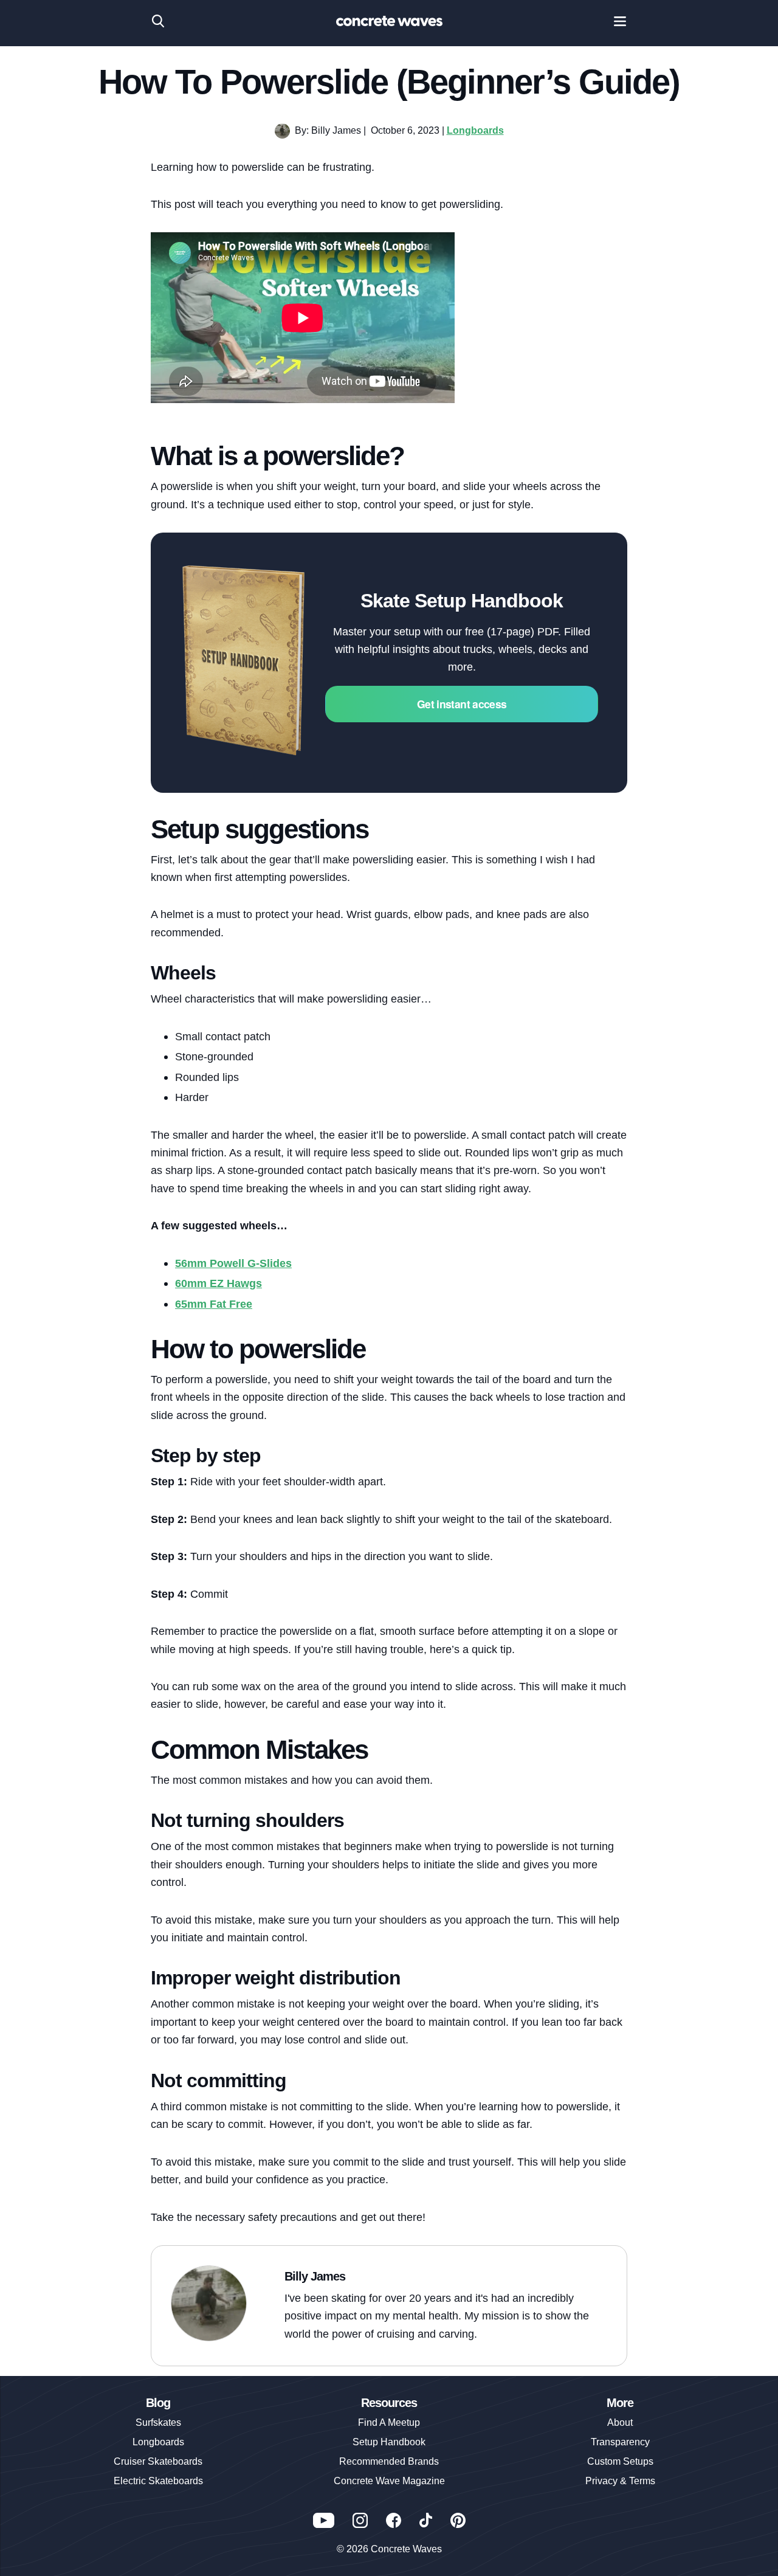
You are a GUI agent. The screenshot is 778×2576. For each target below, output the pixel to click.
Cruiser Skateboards (158, 2461)
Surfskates (158, 2422)
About (620, 2422)
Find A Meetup (389, 2422)
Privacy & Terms (620, 2481)
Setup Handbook (389, 2442)
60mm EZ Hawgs (219, 1283)
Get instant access (462, 704)
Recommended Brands (389, 2461)
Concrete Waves (406, 2549)
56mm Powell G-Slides (233, 1263)
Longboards (475, 130)
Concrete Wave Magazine (389, 2481)
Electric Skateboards (158, 2481)
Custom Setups (620, 2461)
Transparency (620, 2442)
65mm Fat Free (214, 1304)
